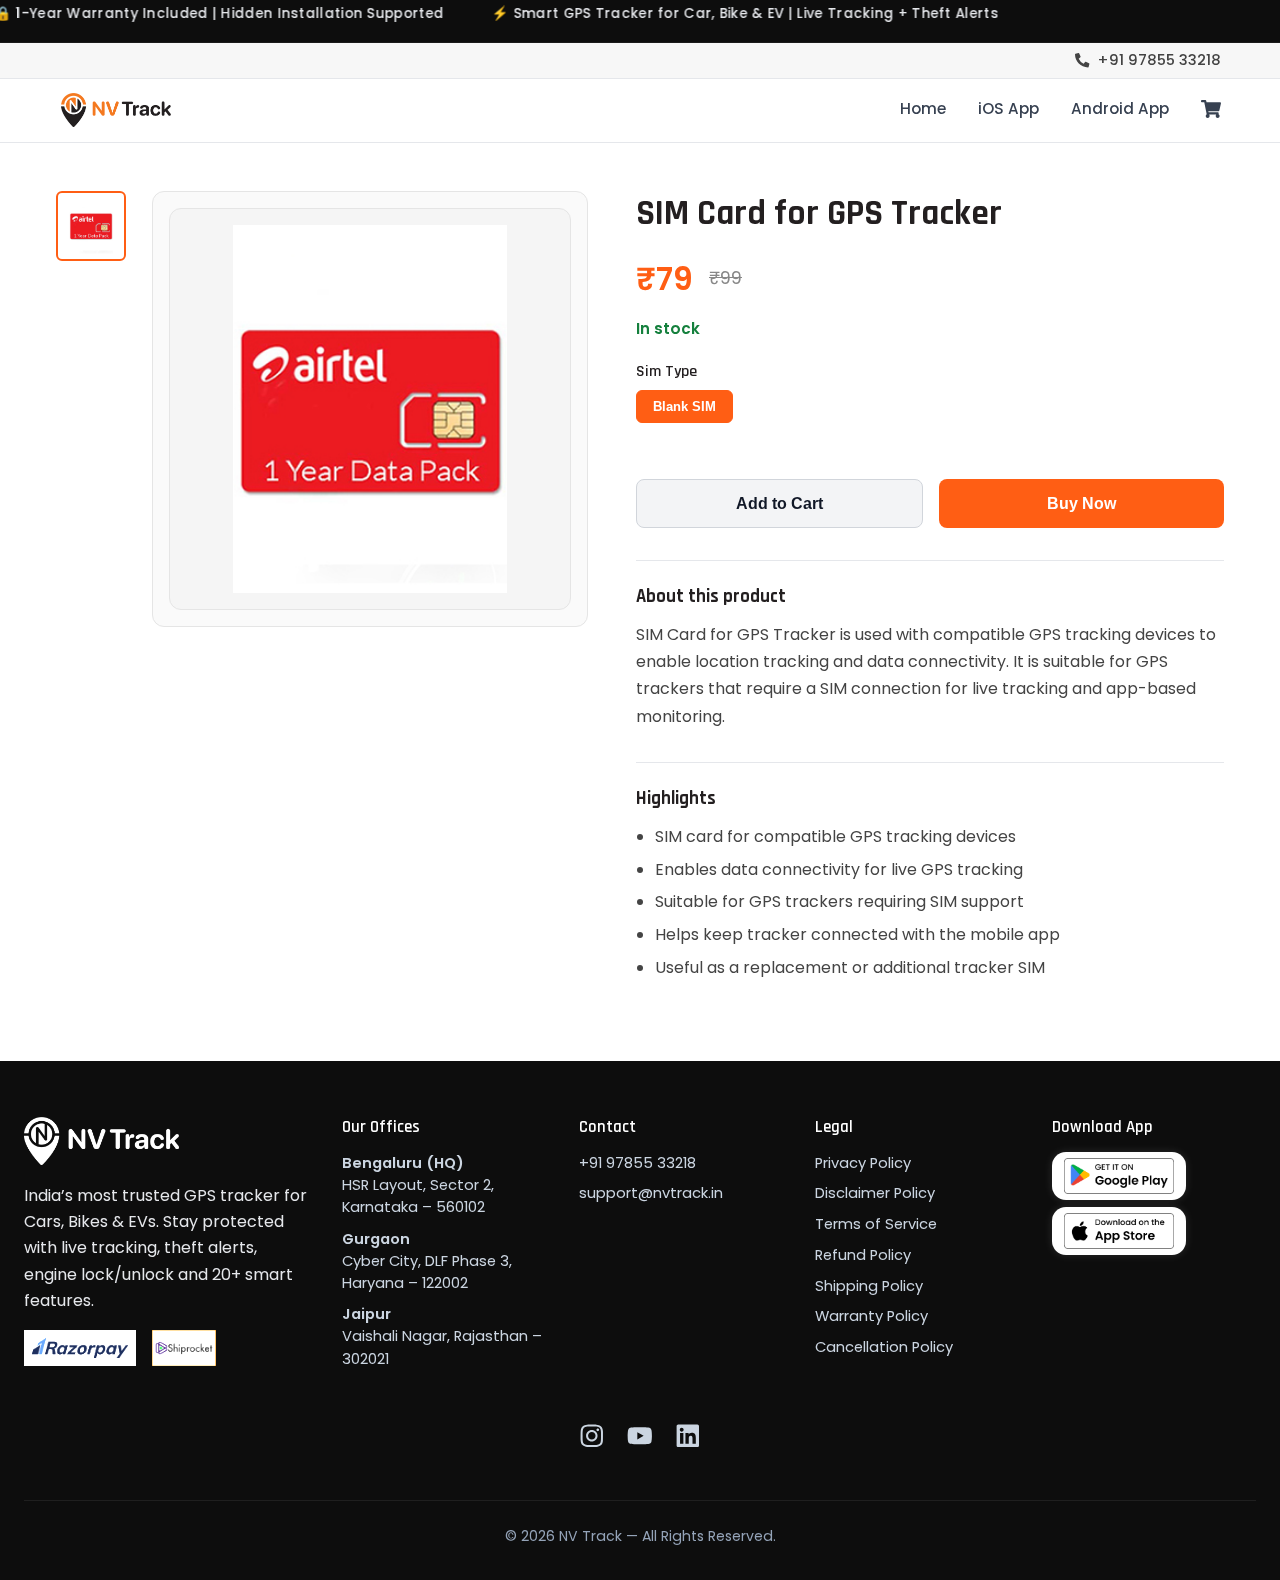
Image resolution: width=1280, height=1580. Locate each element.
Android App (1120, 108)
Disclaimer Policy (875, 1193)
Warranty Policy (871, 1316)
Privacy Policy (863, 1163)
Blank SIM (684, 406)
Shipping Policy (869, 1286)
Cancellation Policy (884, 1347)
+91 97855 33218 (1159, 60)
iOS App (1008, 108)
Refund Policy (863, 1255)
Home (923, 108)
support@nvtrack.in (651, 1193)
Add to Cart (779, 503)
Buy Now (1081, 503)
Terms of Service (876, 1224)
